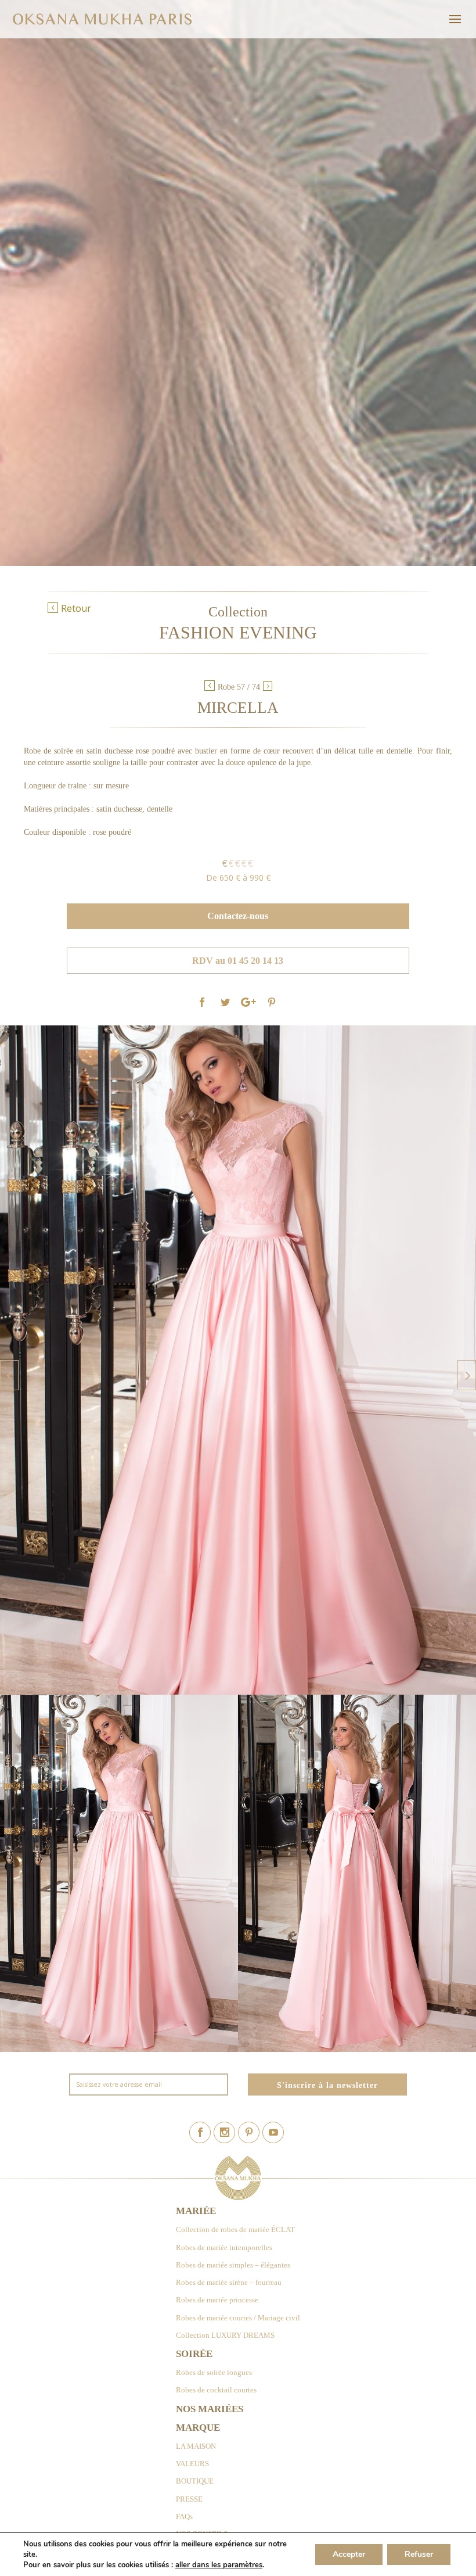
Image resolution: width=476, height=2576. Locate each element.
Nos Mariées (210, 2409)
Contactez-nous (238, 916)
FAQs (184, 2516)
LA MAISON (196, 2446)
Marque (198, 2428)
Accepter (349, 2554)
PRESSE (189, 2499)
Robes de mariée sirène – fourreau (229, 2282)
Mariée (196, 2211)
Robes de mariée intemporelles (224, 2247)
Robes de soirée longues (214, 2372)
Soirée (194, 2354)
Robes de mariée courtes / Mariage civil (238, 2318)
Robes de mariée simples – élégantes (233, 2265)
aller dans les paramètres (219, 2565)
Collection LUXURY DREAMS (225, 2335)
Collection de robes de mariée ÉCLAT (235, 2229)
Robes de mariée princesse (217, 2300)
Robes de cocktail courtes (216, 2390)
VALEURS (192, 2464)
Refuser (419, 2554)
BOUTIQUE (195, 2481)
